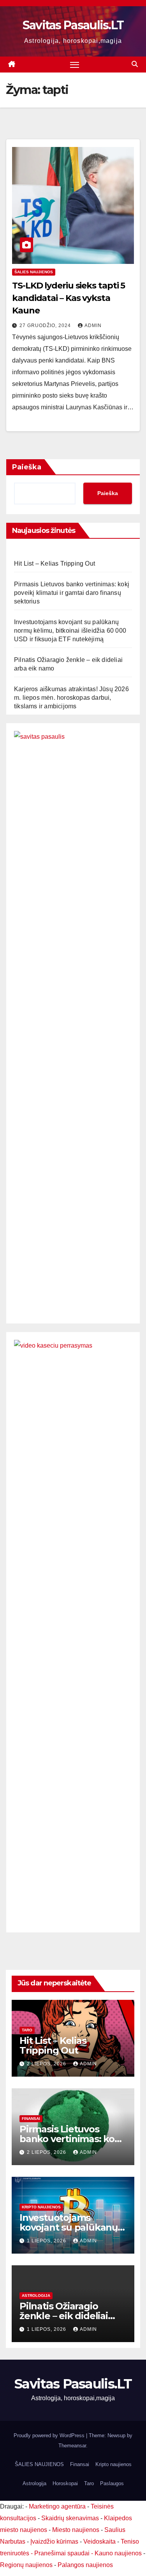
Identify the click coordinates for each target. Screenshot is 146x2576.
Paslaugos (112, 2483)
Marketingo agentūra (57, 2506)
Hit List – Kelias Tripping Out (55, 563)
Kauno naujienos (118, 2553)
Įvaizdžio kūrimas (54, 2541)
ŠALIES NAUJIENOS (34, 272)
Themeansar (72, 2446)
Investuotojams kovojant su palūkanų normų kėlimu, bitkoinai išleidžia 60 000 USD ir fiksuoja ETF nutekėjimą (70, 631)
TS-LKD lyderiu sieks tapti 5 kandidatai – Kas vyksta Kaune (69, 298)
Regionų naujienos (26, 2565)
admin (93, 326)
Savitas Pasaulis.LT (73, 25)
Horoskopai (65, 2483)
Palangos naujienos (85, 2565)
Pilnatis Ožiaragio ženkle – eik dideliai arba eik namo (64, 2316)
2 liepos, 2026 (47, 2064)
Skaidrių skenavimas (70, 2518)
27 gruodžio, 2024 (46, 326)
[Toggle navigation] (75, 65)
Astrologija (36, 2296)
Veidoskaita (99, 2541)
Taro (27, 2030)
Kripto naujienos (41, 2207)
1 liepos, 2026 (47, 2241)
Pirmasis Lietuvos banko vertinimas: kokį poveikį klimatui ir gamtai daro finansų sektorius (72, 593)
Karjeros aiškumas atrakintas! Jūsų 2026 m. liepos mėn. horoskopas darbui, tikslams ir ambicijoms (71, 698)
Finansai (31, 2119)
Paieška (27, 467)
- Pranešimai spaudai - (63, 2553)
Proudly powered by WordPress (50, 2435)
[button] (135, 64)
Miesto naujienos (76, 2530)
